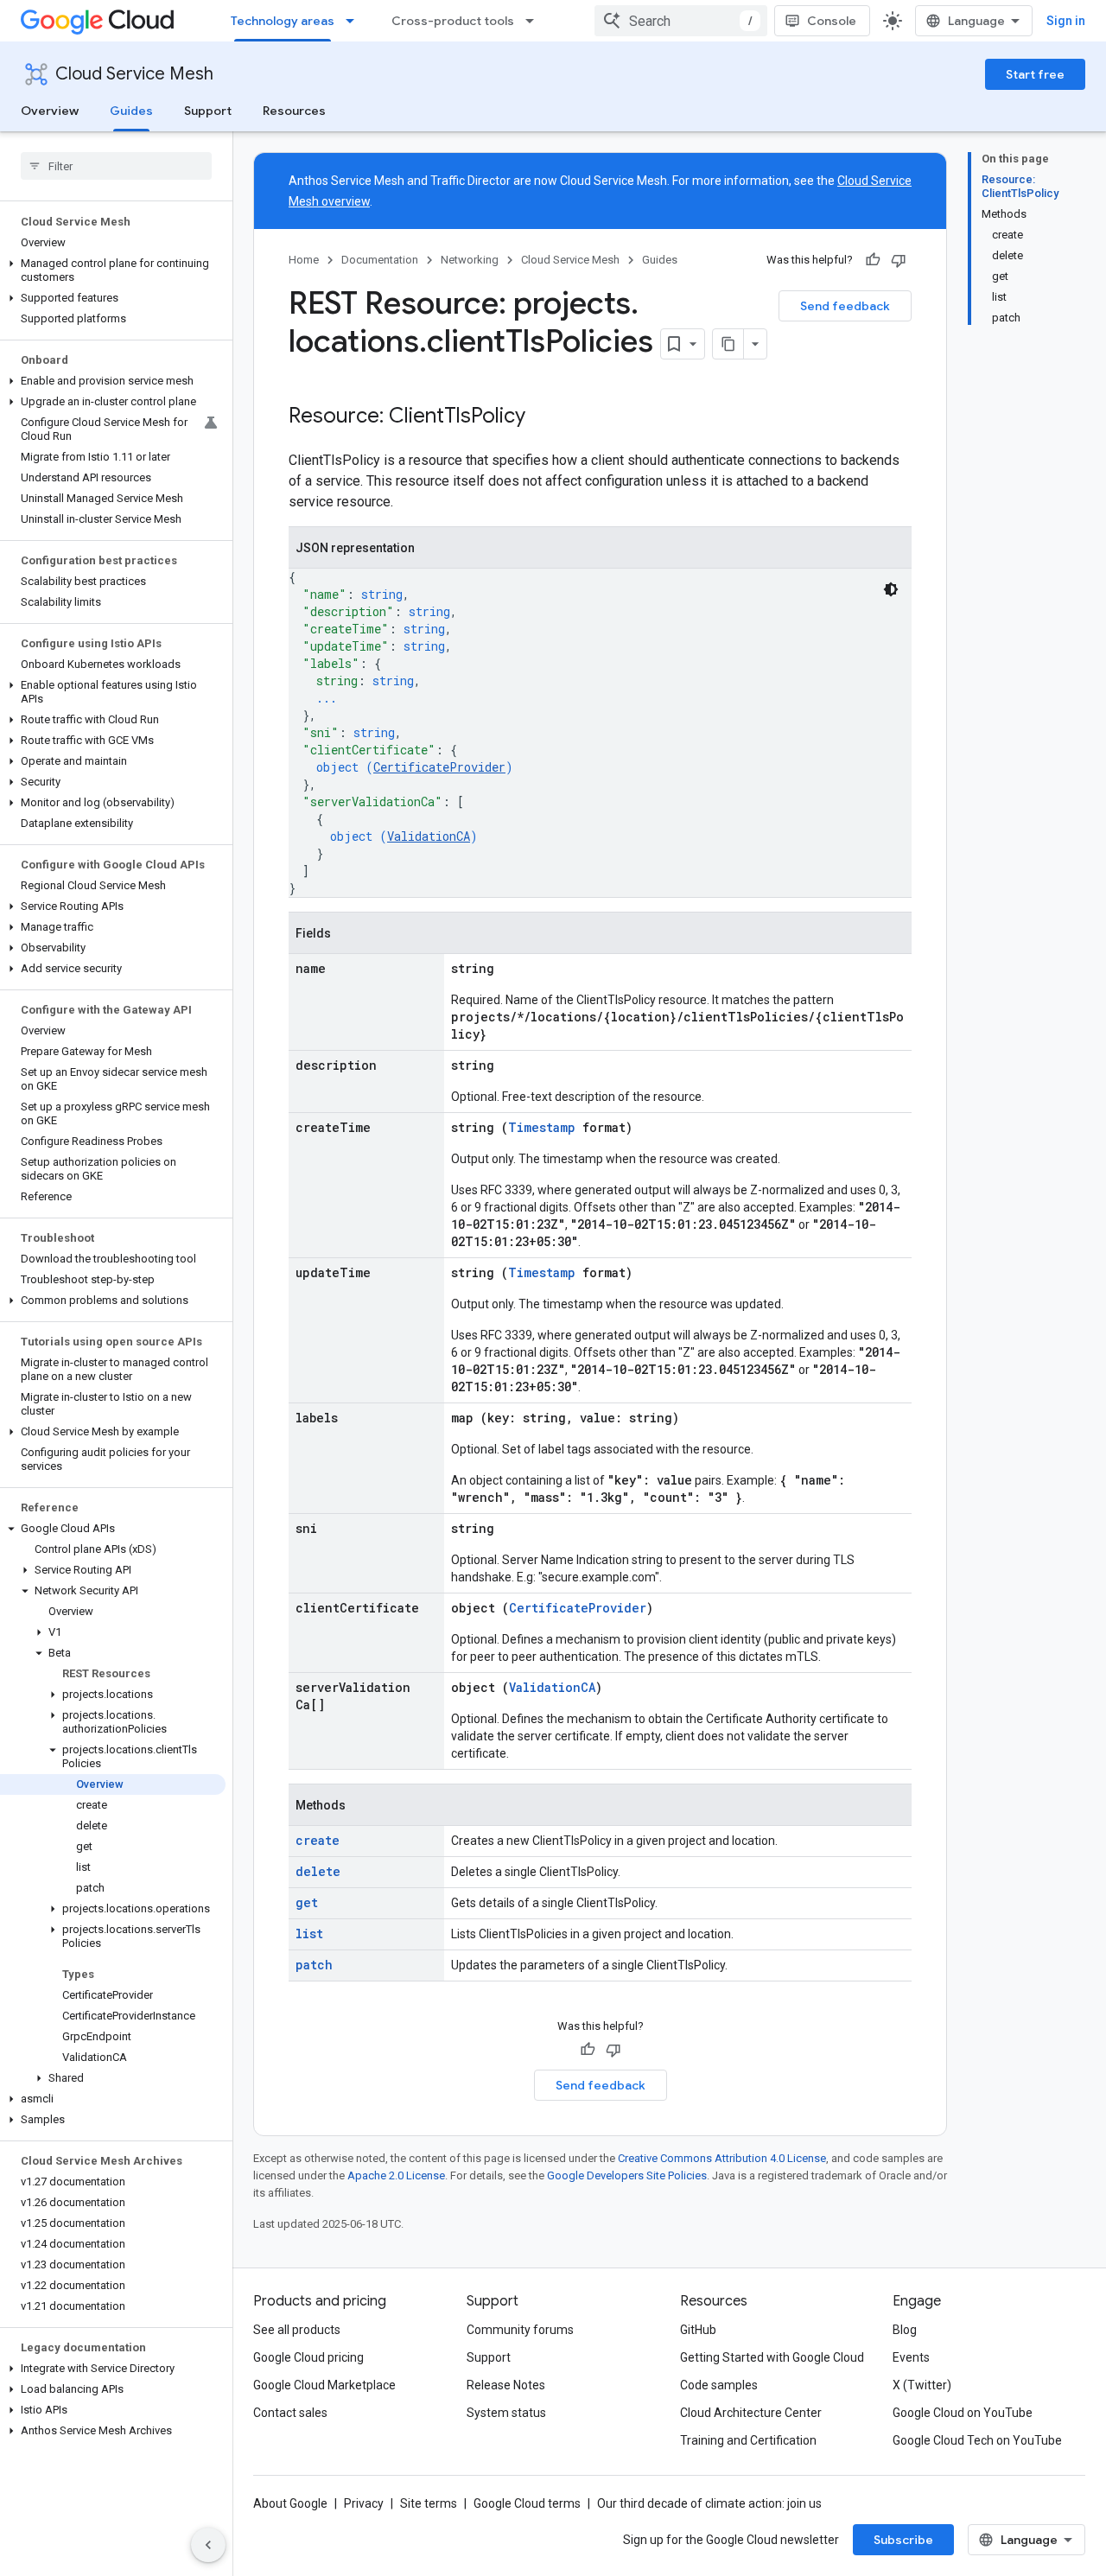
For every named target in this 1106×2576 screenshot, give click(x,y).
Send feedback (845, 306)
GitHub (698, 2330)
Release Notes (506, 2385)
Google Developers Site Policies (627, 2175)
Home (304, 260)
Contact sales (290, 2413)
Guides (131, 111)
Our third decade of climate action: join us (709, 2503)
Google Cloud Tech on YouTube (977, 2440)
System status (506, 2413)
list (309, 1934)
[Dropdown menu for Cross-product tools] (535, 21)
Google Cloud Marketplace (324, 2385)
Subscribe (903, 2540)
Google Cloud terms (527, 2503)
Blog (905, 2330)
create (318, 1840)
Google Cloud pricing (308, 2357)
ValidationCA (429, 836)
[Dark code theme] (891, 589)
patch (314, 1965)
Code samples (719, 2385)
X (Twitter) (922, 2385)
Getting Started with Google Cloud (772, 2357)
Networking (470, 260)
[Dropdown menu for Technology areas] (355, 21)
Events (911, 2357)
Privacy (364, 2503)
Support (208, 111)
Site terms (429, 2503)
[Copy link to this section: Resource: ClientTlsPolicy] (543, 417)
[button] (113, 270)
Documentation (380, 260)
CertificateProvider (439, 767)
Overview (50, 111)
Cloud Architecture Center (751, 2413)
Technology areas (283, 21)
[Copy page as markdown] (728, 344)
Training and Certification (748, 2440)
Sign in (1066, 21)
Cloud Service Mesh (134, 74)
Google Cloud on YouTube (963, 2413)
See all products (297, 2330)
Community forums (520, 2330)
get (307, 1902)
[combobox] (681, 21)
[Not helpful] (899, 260)
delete (318, 1871)
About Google (290, 2503)
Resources (294, 111)
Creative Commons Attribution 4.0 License (722, 2158)
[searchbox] (116, 166)
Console (832, 21)
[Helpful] (873, 260)
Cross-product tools (453, 21)
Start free (1035, 74)
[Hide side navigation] (208, 2545)
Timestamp (542, 1127)
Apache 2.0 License (396, 2175)
